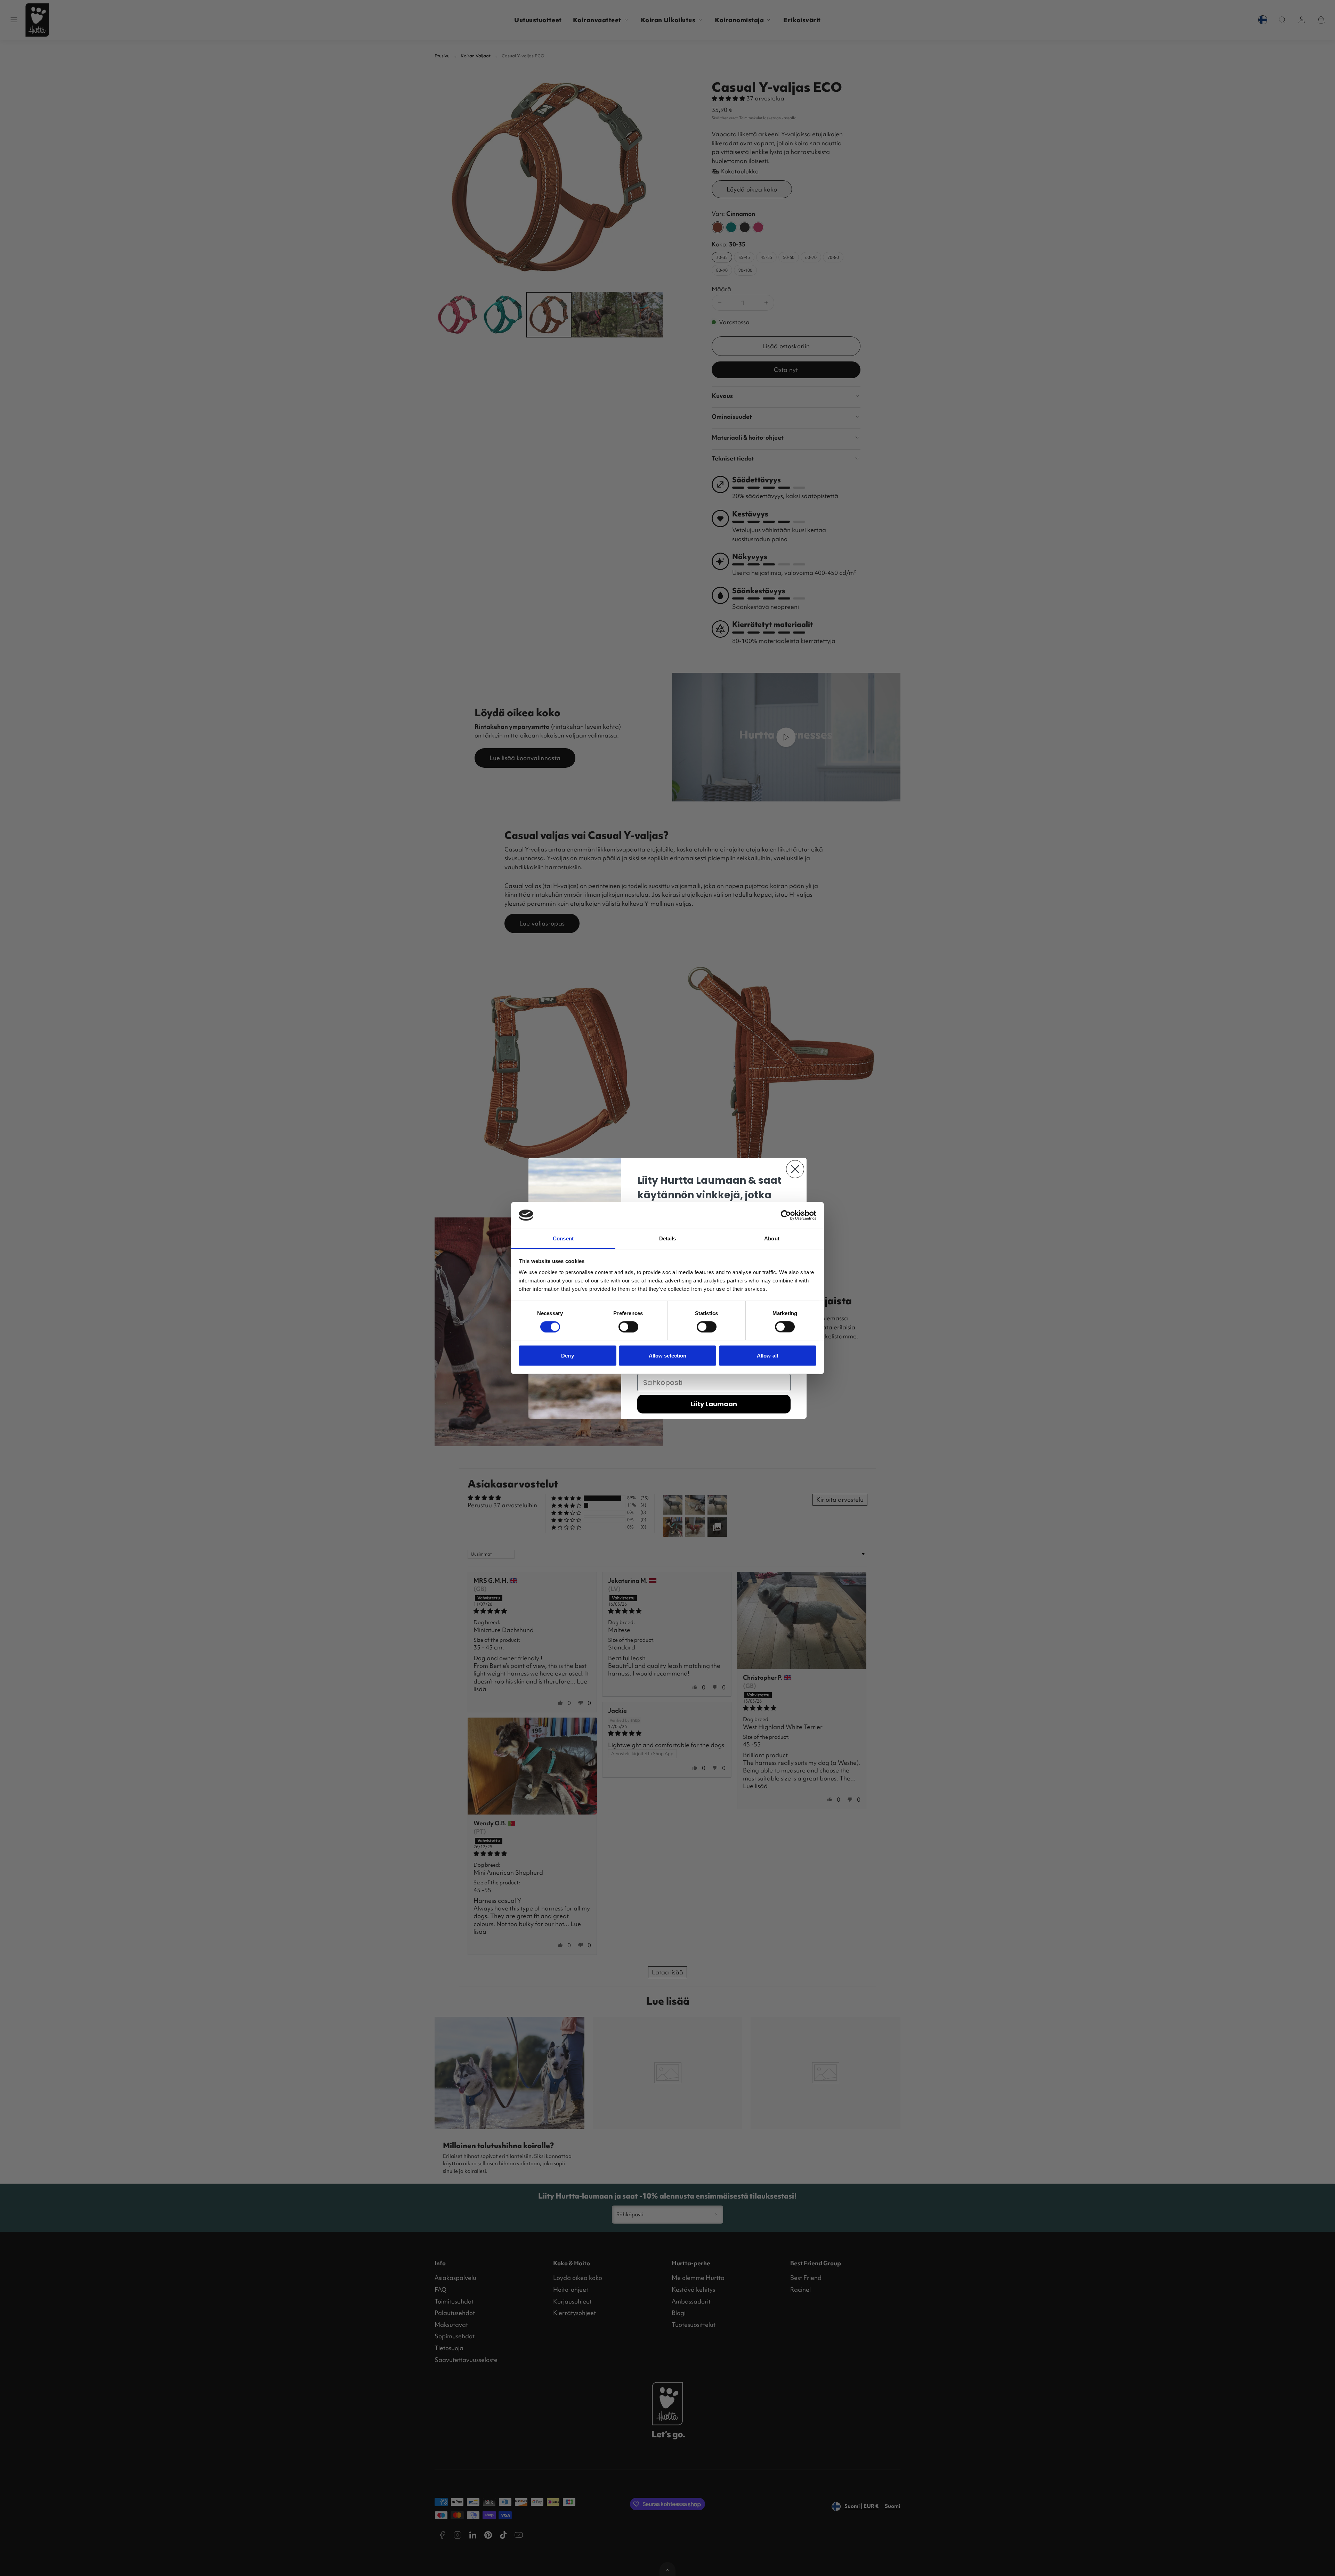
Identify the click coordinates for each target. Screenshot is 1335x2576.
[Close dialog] (795, 1169)
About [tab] (772, 1238)
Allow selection (668, 1356)
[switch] (628, 1327)
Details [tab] (668, 1238)
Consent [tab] (563, 1238)
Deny (567, 1356)
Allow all (767, 1356)
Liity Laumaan (714, 1404)
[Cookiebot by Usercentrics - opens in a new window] (786, 1215)
